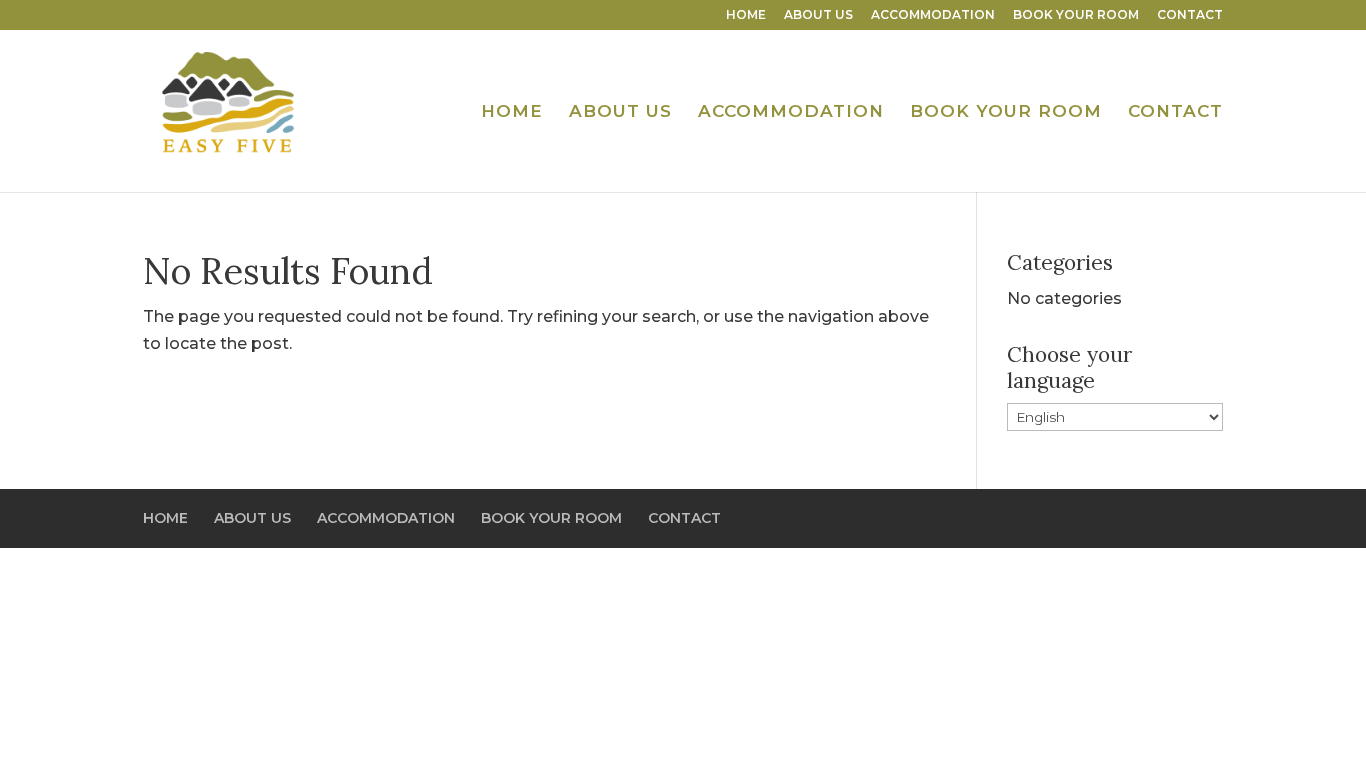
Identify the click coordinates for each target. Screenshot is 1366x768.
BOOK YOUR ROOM (1076, 15)
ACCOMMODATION (933, 15)
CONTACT (1190, 15)
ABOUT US (818, 15)
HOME (746, 15)
